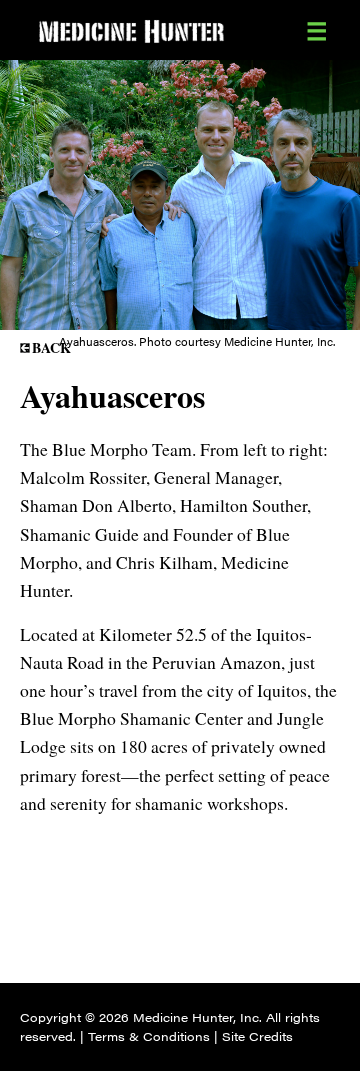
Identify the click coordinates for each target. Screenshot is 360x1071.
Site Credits (257, 1036)
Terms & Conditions (149, 1036)
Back (51, 347)
